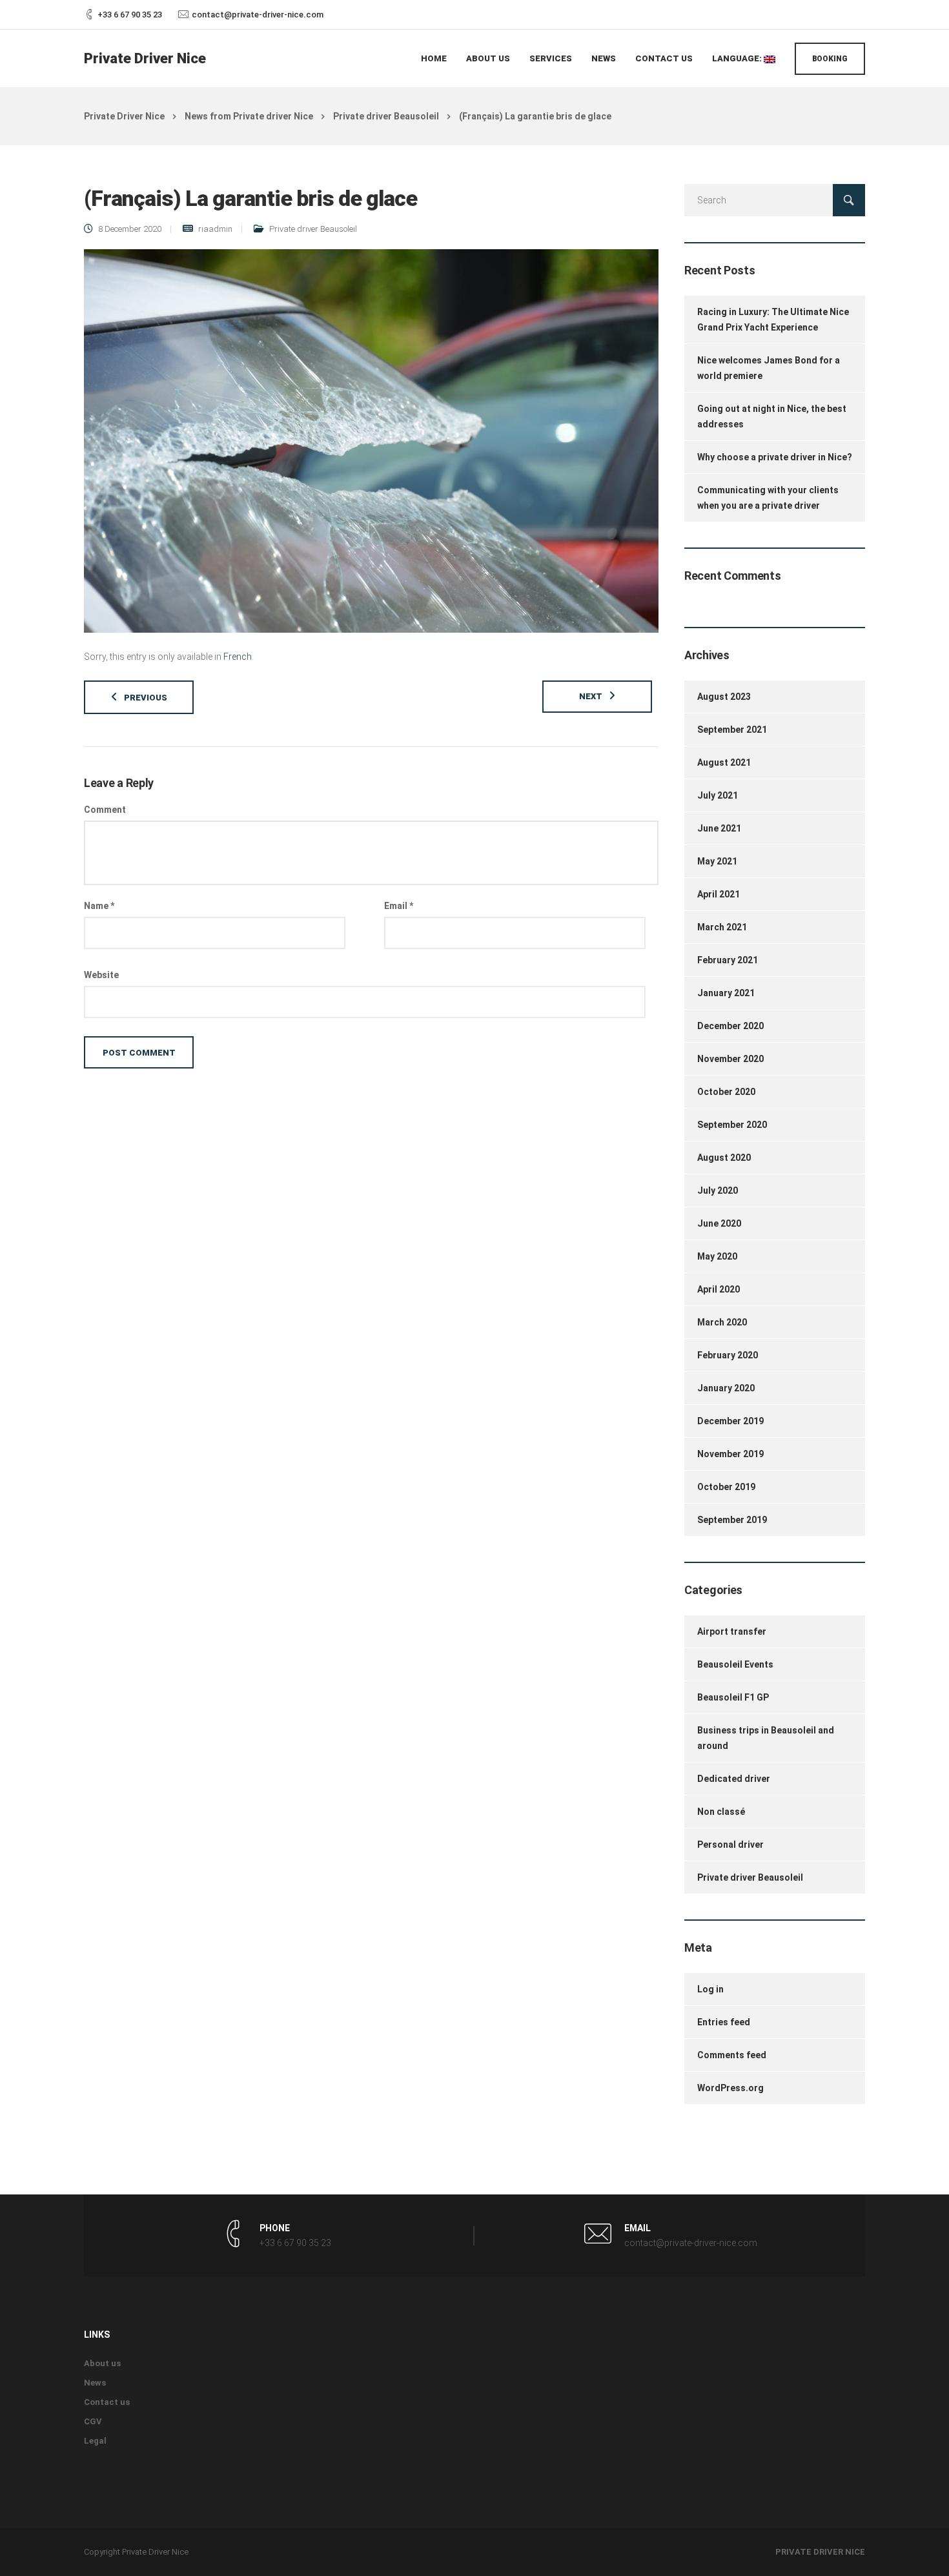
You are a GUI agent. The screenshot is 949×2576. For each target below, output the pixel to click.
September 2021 (732, 730)
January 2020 (726, 1388)
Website (101, 975)
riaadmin (215, 229)
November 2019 (730, 1454)
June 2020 (719, 1223)
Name (99, 906)
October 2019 (726, 1487)
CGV (93, 2421)
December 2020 (730, 1026)
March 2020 (722, 1322)
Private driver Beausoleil (313, 229)
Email (399, 906)
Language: (738, 58)
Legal (95, 2441)
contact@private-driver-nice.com (258, 15)
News (604, 58)
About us (488, 58)
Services (551, 58)
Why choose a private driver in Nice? (775, 457)
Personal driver (730, 1845)
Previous (146, 698)
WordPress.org (730, 2088)
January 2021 (726, 993)
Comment (105, 810)
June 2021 (719, 828)
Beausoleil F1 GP (733, 1697)
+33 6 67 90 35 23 (130, 15)
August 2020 (724, 1158)
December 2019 (730, 1421)
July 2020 (718, 1191)
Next (591, 696)
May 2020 (717, 1256)
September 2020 (732, 1125)
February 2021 (728, 960)
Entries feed (724, 2022)
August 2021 (724, 762)
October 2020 (726, 1092)
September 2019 (732, 1520)
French (238, 657)
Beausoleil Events (735, 1664)
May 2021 (717, 861)
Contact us (664, 58)
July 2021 (718, 795)
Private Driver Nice (145, 58)
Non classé (721, 1812)
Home (434, 58)
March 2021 (722, 927)
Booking (830, 59)
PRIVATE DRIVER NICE (820, 2552)
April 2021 (719, 894)
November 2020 (730, 1059)
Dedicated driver (734, 1779)
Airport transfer (732, 1631)
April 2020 (719, 1289)
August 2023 (724, 697)
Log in (710, 1989)
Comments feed (732, 2055)
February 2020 (728, 1355)
